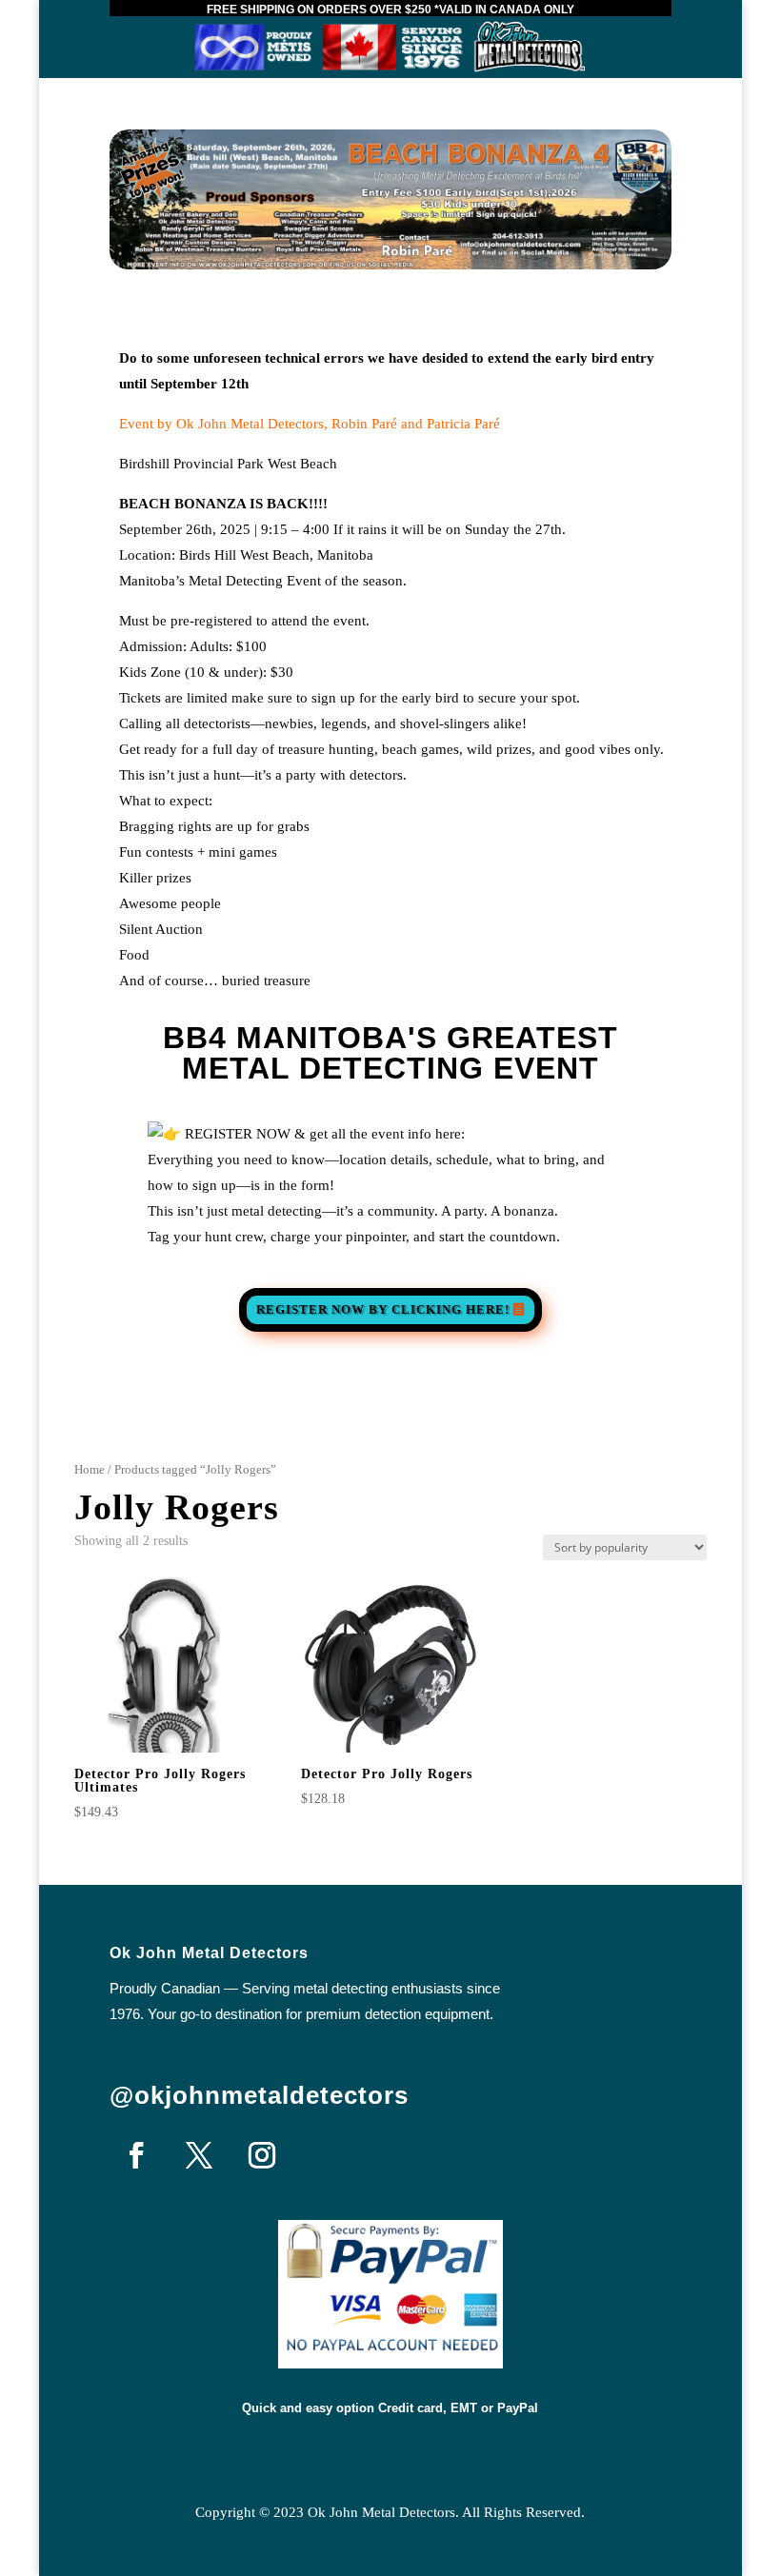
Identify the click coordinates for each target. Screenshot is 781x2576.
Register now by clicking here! (383, 1309)
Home (90, 1470)
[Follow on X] (199, 2155)
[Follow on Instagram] (262, 2155)
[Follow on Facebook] (136, 2155)
